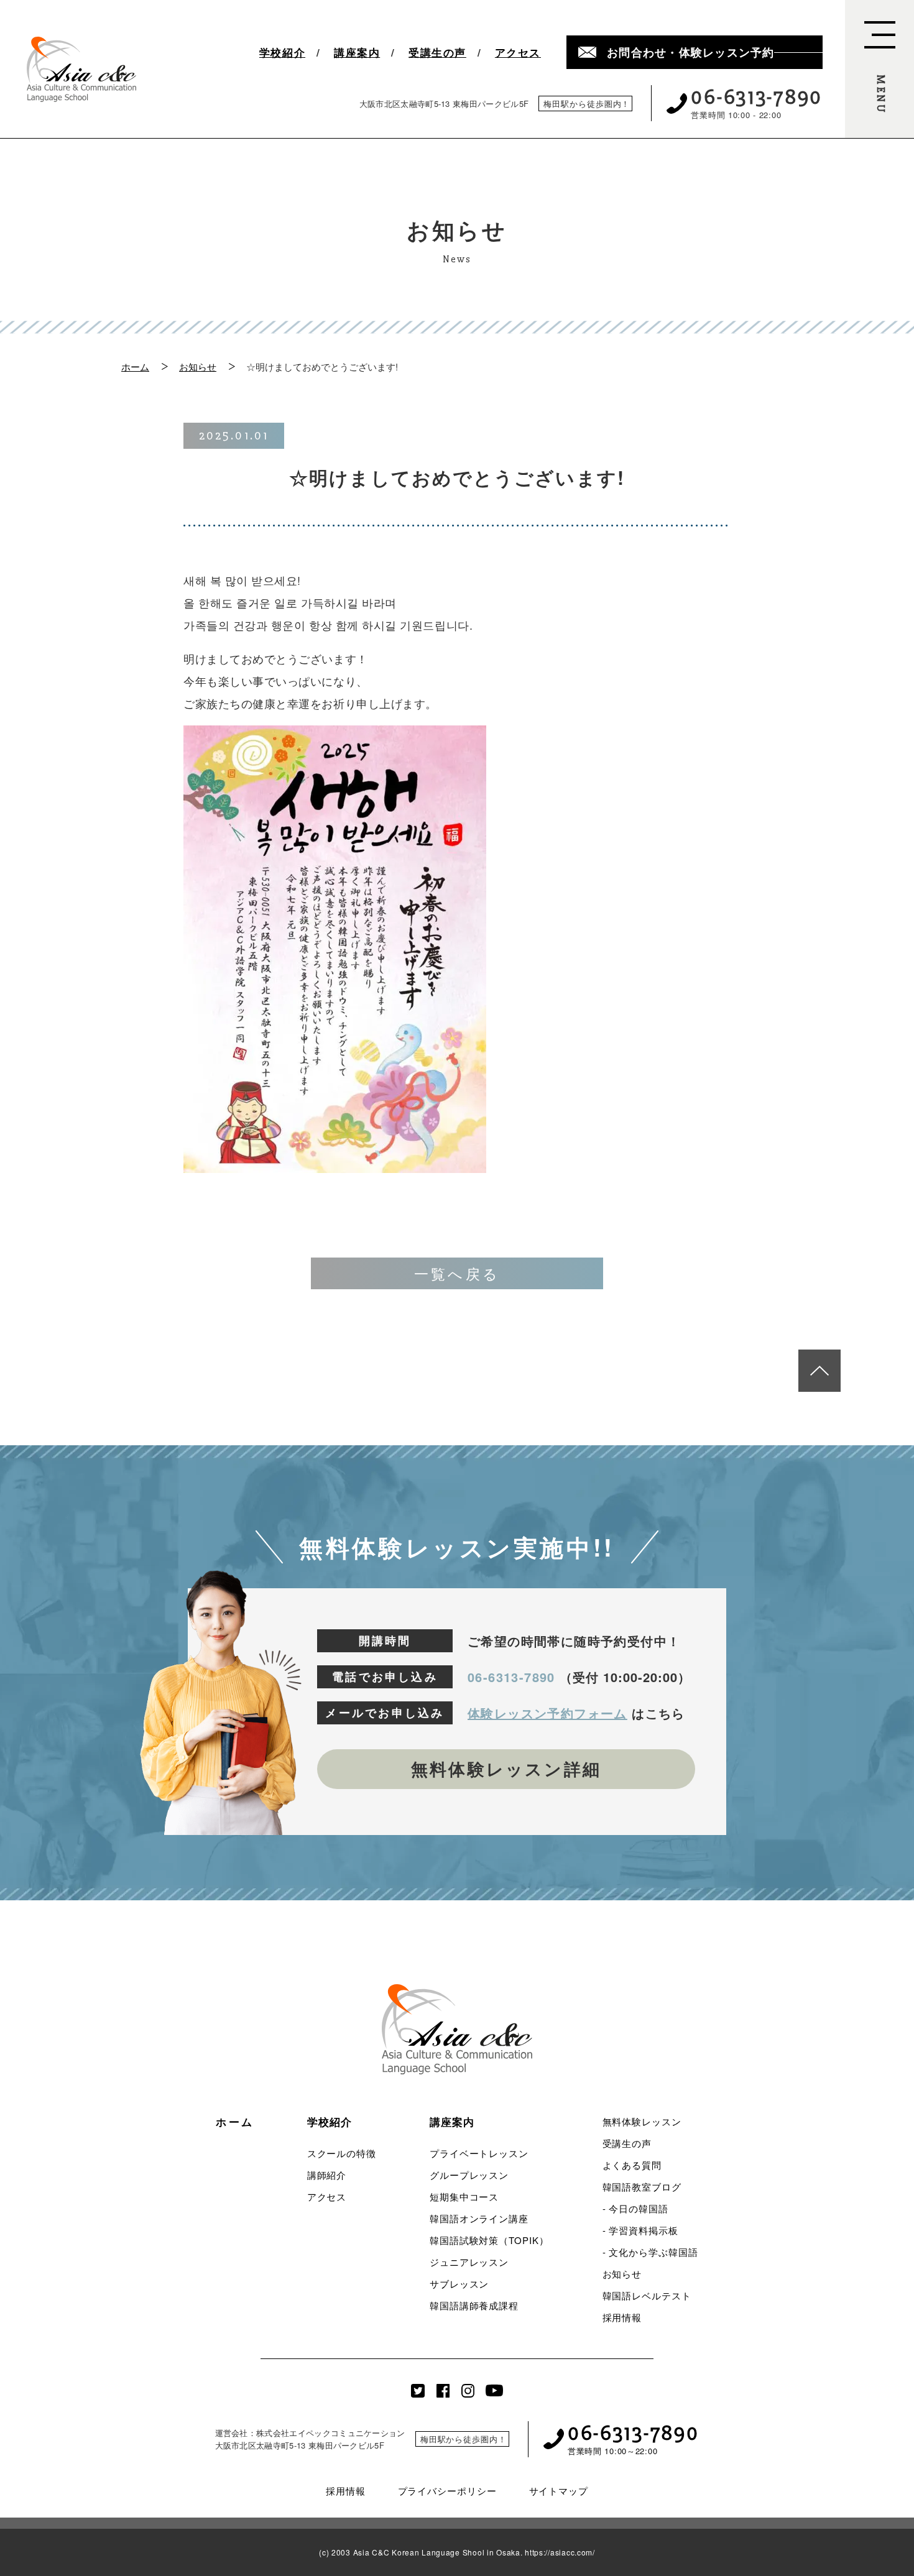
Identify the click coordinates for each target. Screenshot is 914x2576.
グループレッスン (469, 2175)
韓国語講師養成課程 (474, 2305)
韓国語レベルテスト (647, 2295)
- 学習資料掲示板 (640, 2230)
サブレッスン (459, 2284)
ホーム (135, 366)
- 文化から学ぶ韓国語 (650, 2252)
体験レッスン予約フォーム (547, 1713)
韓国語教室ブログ (642, 2187)
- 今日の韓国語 (635, 2208)
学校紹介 (282, 53)
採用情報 (622, 2317)
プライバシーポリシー (447, 2491)
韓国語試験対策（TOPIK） (489, 2240)
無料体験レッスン (642, 2121)
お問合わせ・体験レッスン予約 (691, 52)
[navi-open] (879, 69)
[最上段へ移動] (819, 1371)
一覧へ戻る (457, 1273)
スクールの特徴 (342, 2153)
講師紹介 (327, 2175)
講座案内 (357, 53)
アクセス (518, 53)
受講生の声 (437, 53)
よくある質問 (632, 2165)
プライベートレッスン (479, 2153)
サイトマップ (559, 2491)
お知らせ (198, 366)
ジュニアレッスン (469, 2262)
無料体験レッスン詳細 (506, 1769)
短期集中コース (464, 2196)
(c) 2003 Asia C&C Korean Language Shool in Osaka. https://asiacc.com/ (457, 2552)
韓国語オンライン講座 (479, 2218)
